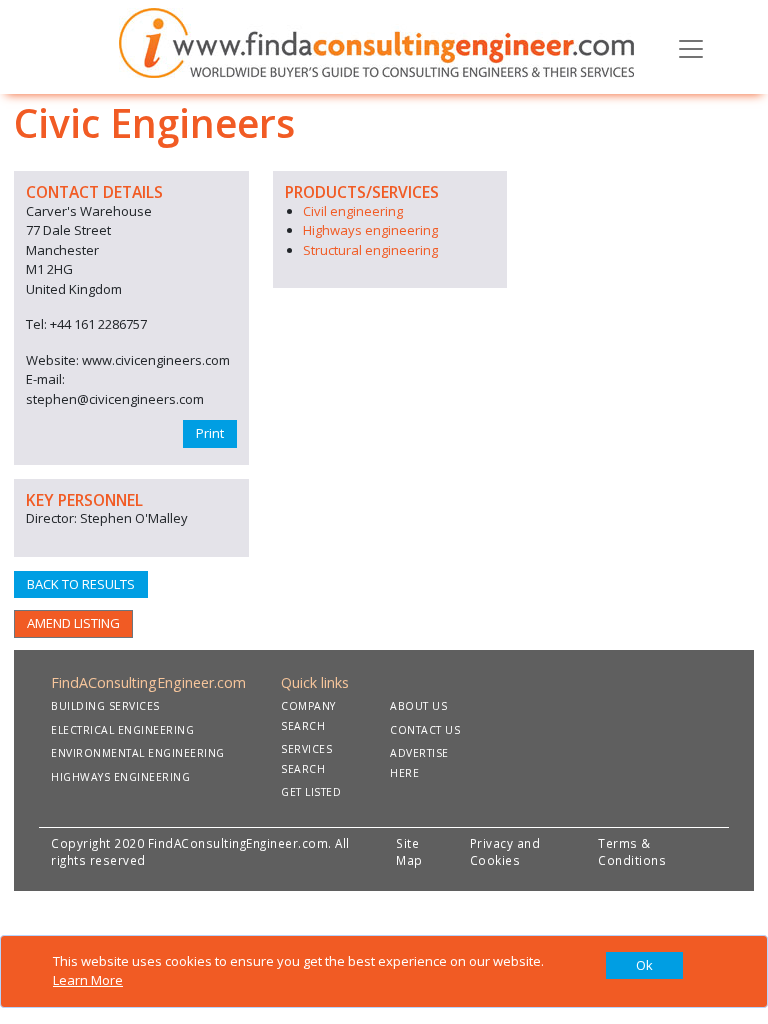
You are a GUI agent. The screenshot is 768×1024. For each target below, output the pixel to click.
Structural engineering (370, 250)
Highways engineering (370, 230)
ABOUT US (418, 706)
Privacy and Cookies (505, 852)
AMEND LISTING (73, 623)
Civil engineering (353, 211)
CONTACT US (425, 730)
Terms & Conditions (632, 852)
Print (210, 433)
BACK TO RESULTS (81, 584)
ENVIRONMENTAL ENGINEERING (138, 753)
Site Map (409, 852)
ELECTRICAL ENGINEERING (122, 730)
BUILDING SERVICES (105, 706)
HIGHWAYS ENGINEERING (120, 777)
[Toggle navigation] (691, 47)
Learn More (88, 980)
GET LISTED (311, 792)
